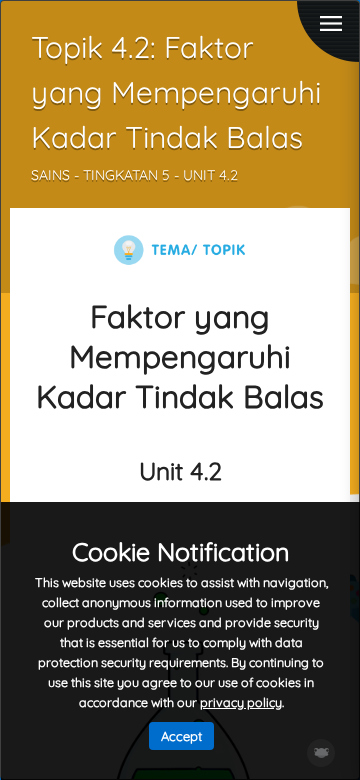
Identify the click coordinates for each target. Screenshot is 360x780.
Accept (181, 736)
